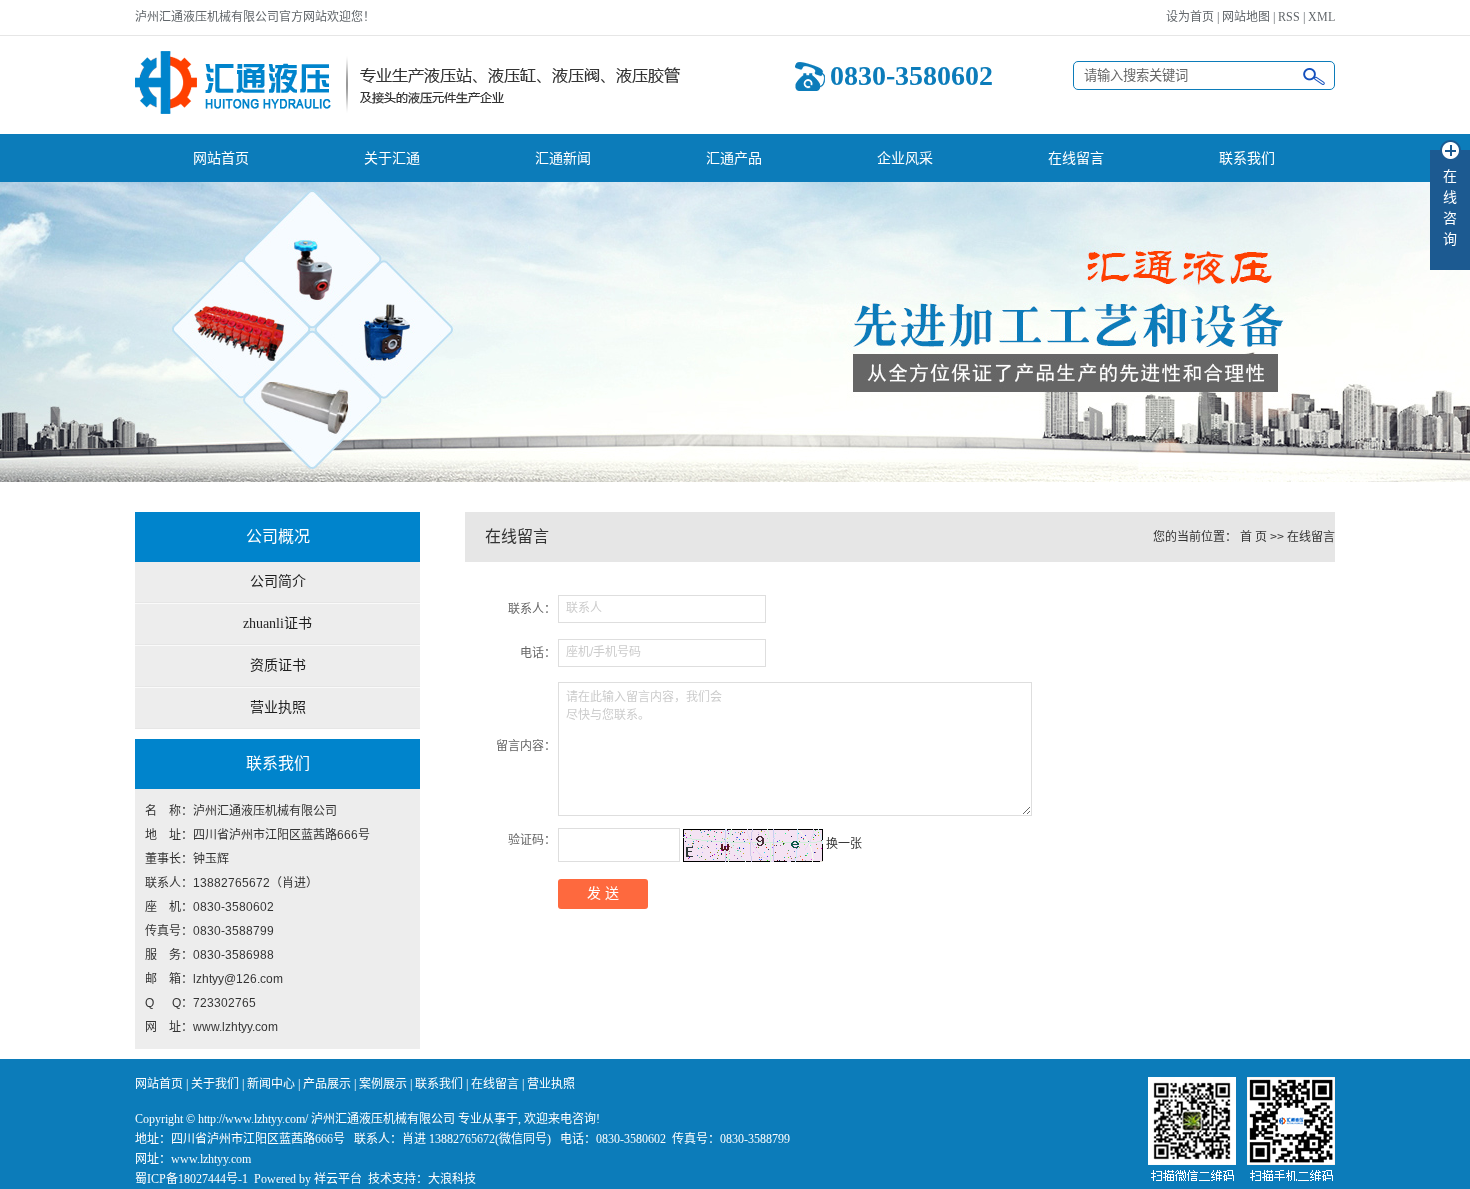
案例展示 (383, 1084)
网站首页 (221, 158)
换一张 (844, 844)
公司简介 (278, 581)
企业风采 (905, 158)
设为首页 (1190, 17)
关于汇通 (392, 158)
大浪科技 (452, 1179)
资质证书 (278, 665)
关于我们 (215, 1084)
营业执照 (278, 707)
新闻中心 (271, 1084)
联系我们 (1247, 158)
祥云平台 (338, 1179)
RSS (1289, 17)
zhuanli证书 (277, 623)
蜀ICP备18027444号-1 (191, 1179)
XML (1321, 17)
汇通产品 (734, 158)
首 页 (1253, 537)
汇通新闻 (563, 158)
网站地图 (1246, 17)
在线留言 (1076, 158)
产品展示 (327, 1084)
